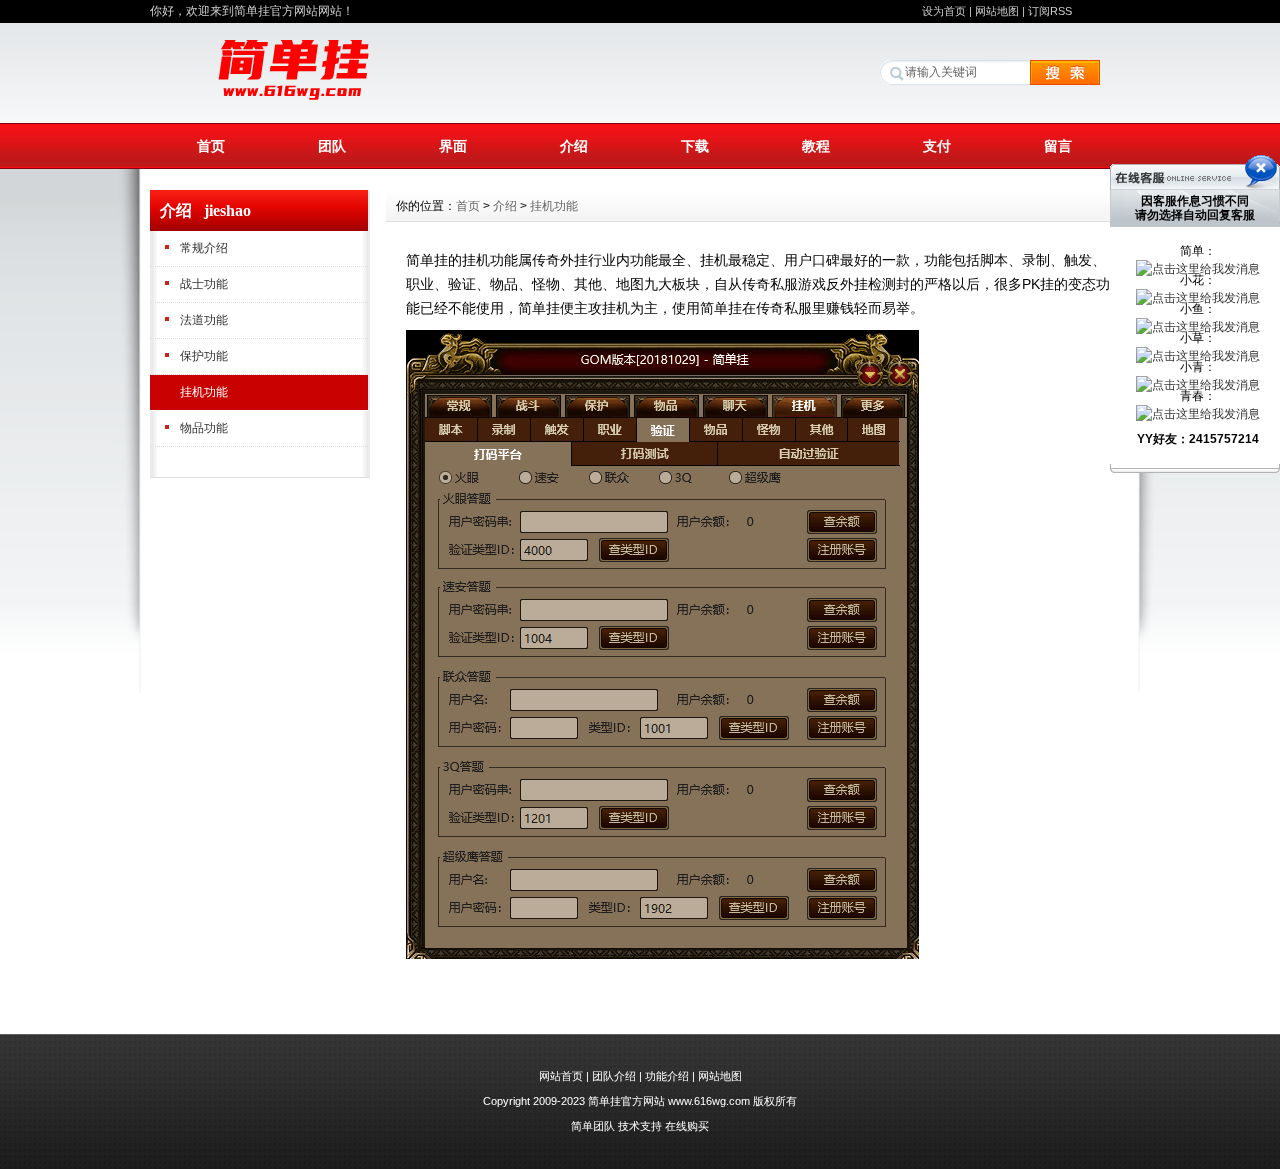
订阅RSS (1050, 11)
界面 (453, 146)
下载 (695, 146)
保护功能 (204, 356)
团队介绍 (614, 1076)
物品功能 (204, 428)
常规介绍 (204, 248)
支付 (937, 146)
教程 (816, 146)
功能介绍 (667, 1076)
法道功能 (204, 320)
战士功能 (204, 284)
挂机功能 (204, 392)
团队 (332, 146)
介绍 (574, 146)
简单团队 (593, 1126)
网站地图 (997, 11)
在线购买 (687, 1126)
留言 (1058, 146)
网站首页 (561, 1076)
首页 (211, 146)
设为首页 (944, 11)
